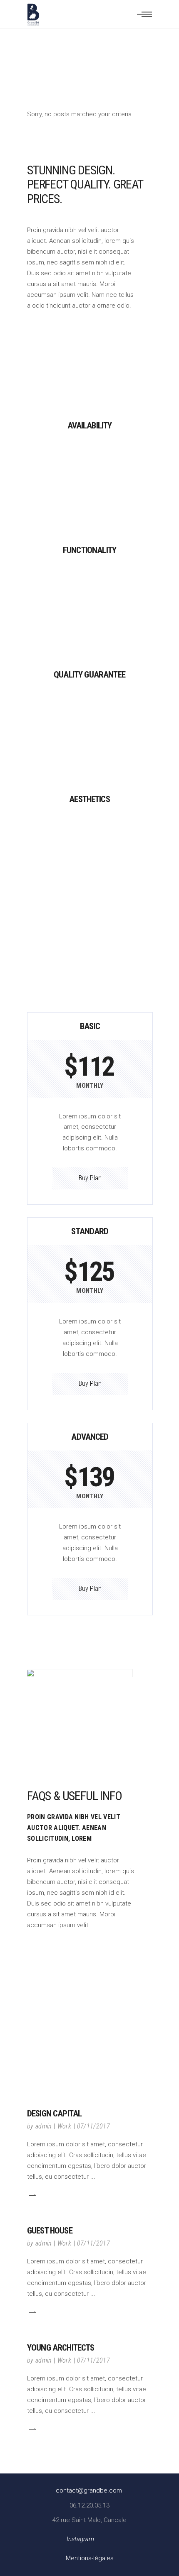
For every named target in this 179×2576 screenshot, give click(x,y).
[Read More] (32, 2195)
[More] (89, 454)
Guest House (50, 2231)
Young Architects (61, 2348)
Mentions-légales (90, 2558)
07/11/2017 (93, 2126)
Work (64, 2126)
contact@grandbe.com (89, 2490)
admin (44, 2126)
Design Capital (54, 2114)
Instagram (80, 2539)
